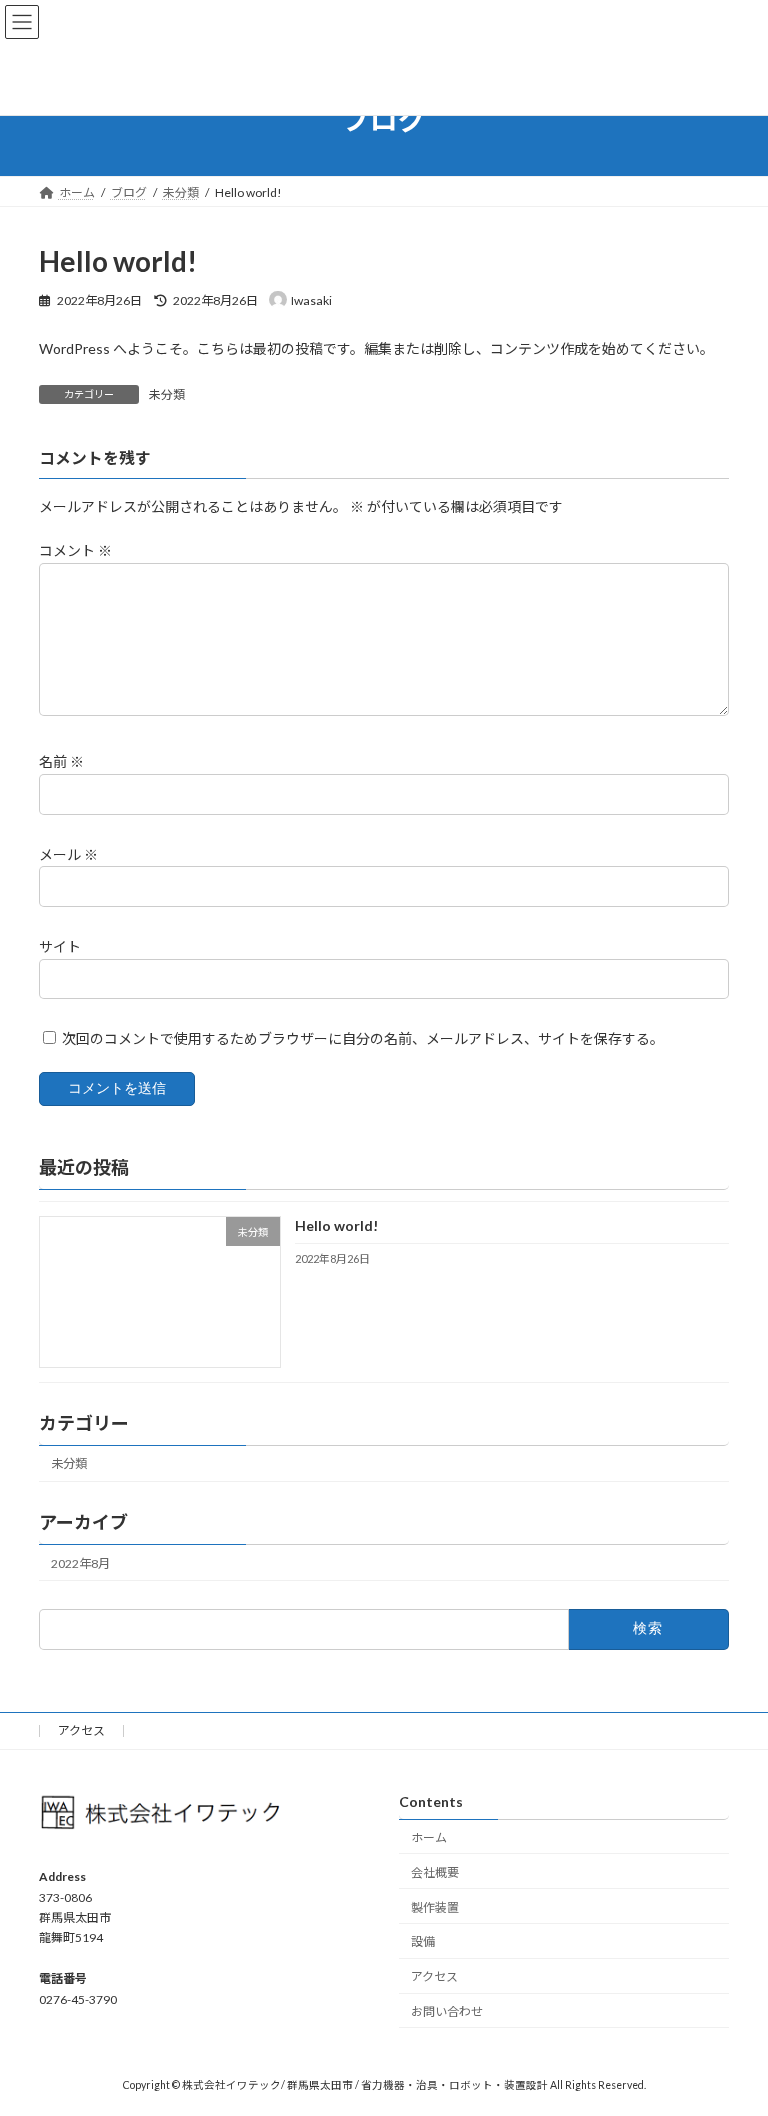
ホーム (429, 1837)
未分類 (167, 394)
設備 (423, 1942)
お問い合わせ (447, 2011)
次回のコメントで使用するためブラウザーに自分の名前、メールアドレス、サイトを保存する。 (363, 1038)
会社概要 (435, 1872)
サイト (60, 946)
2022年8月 (80, 1562)
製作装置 (435, 1907)
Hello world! (336, 1225)
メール (68, 854)
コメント (75, 550)
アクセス (81, 1730)
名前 (61, 761)
